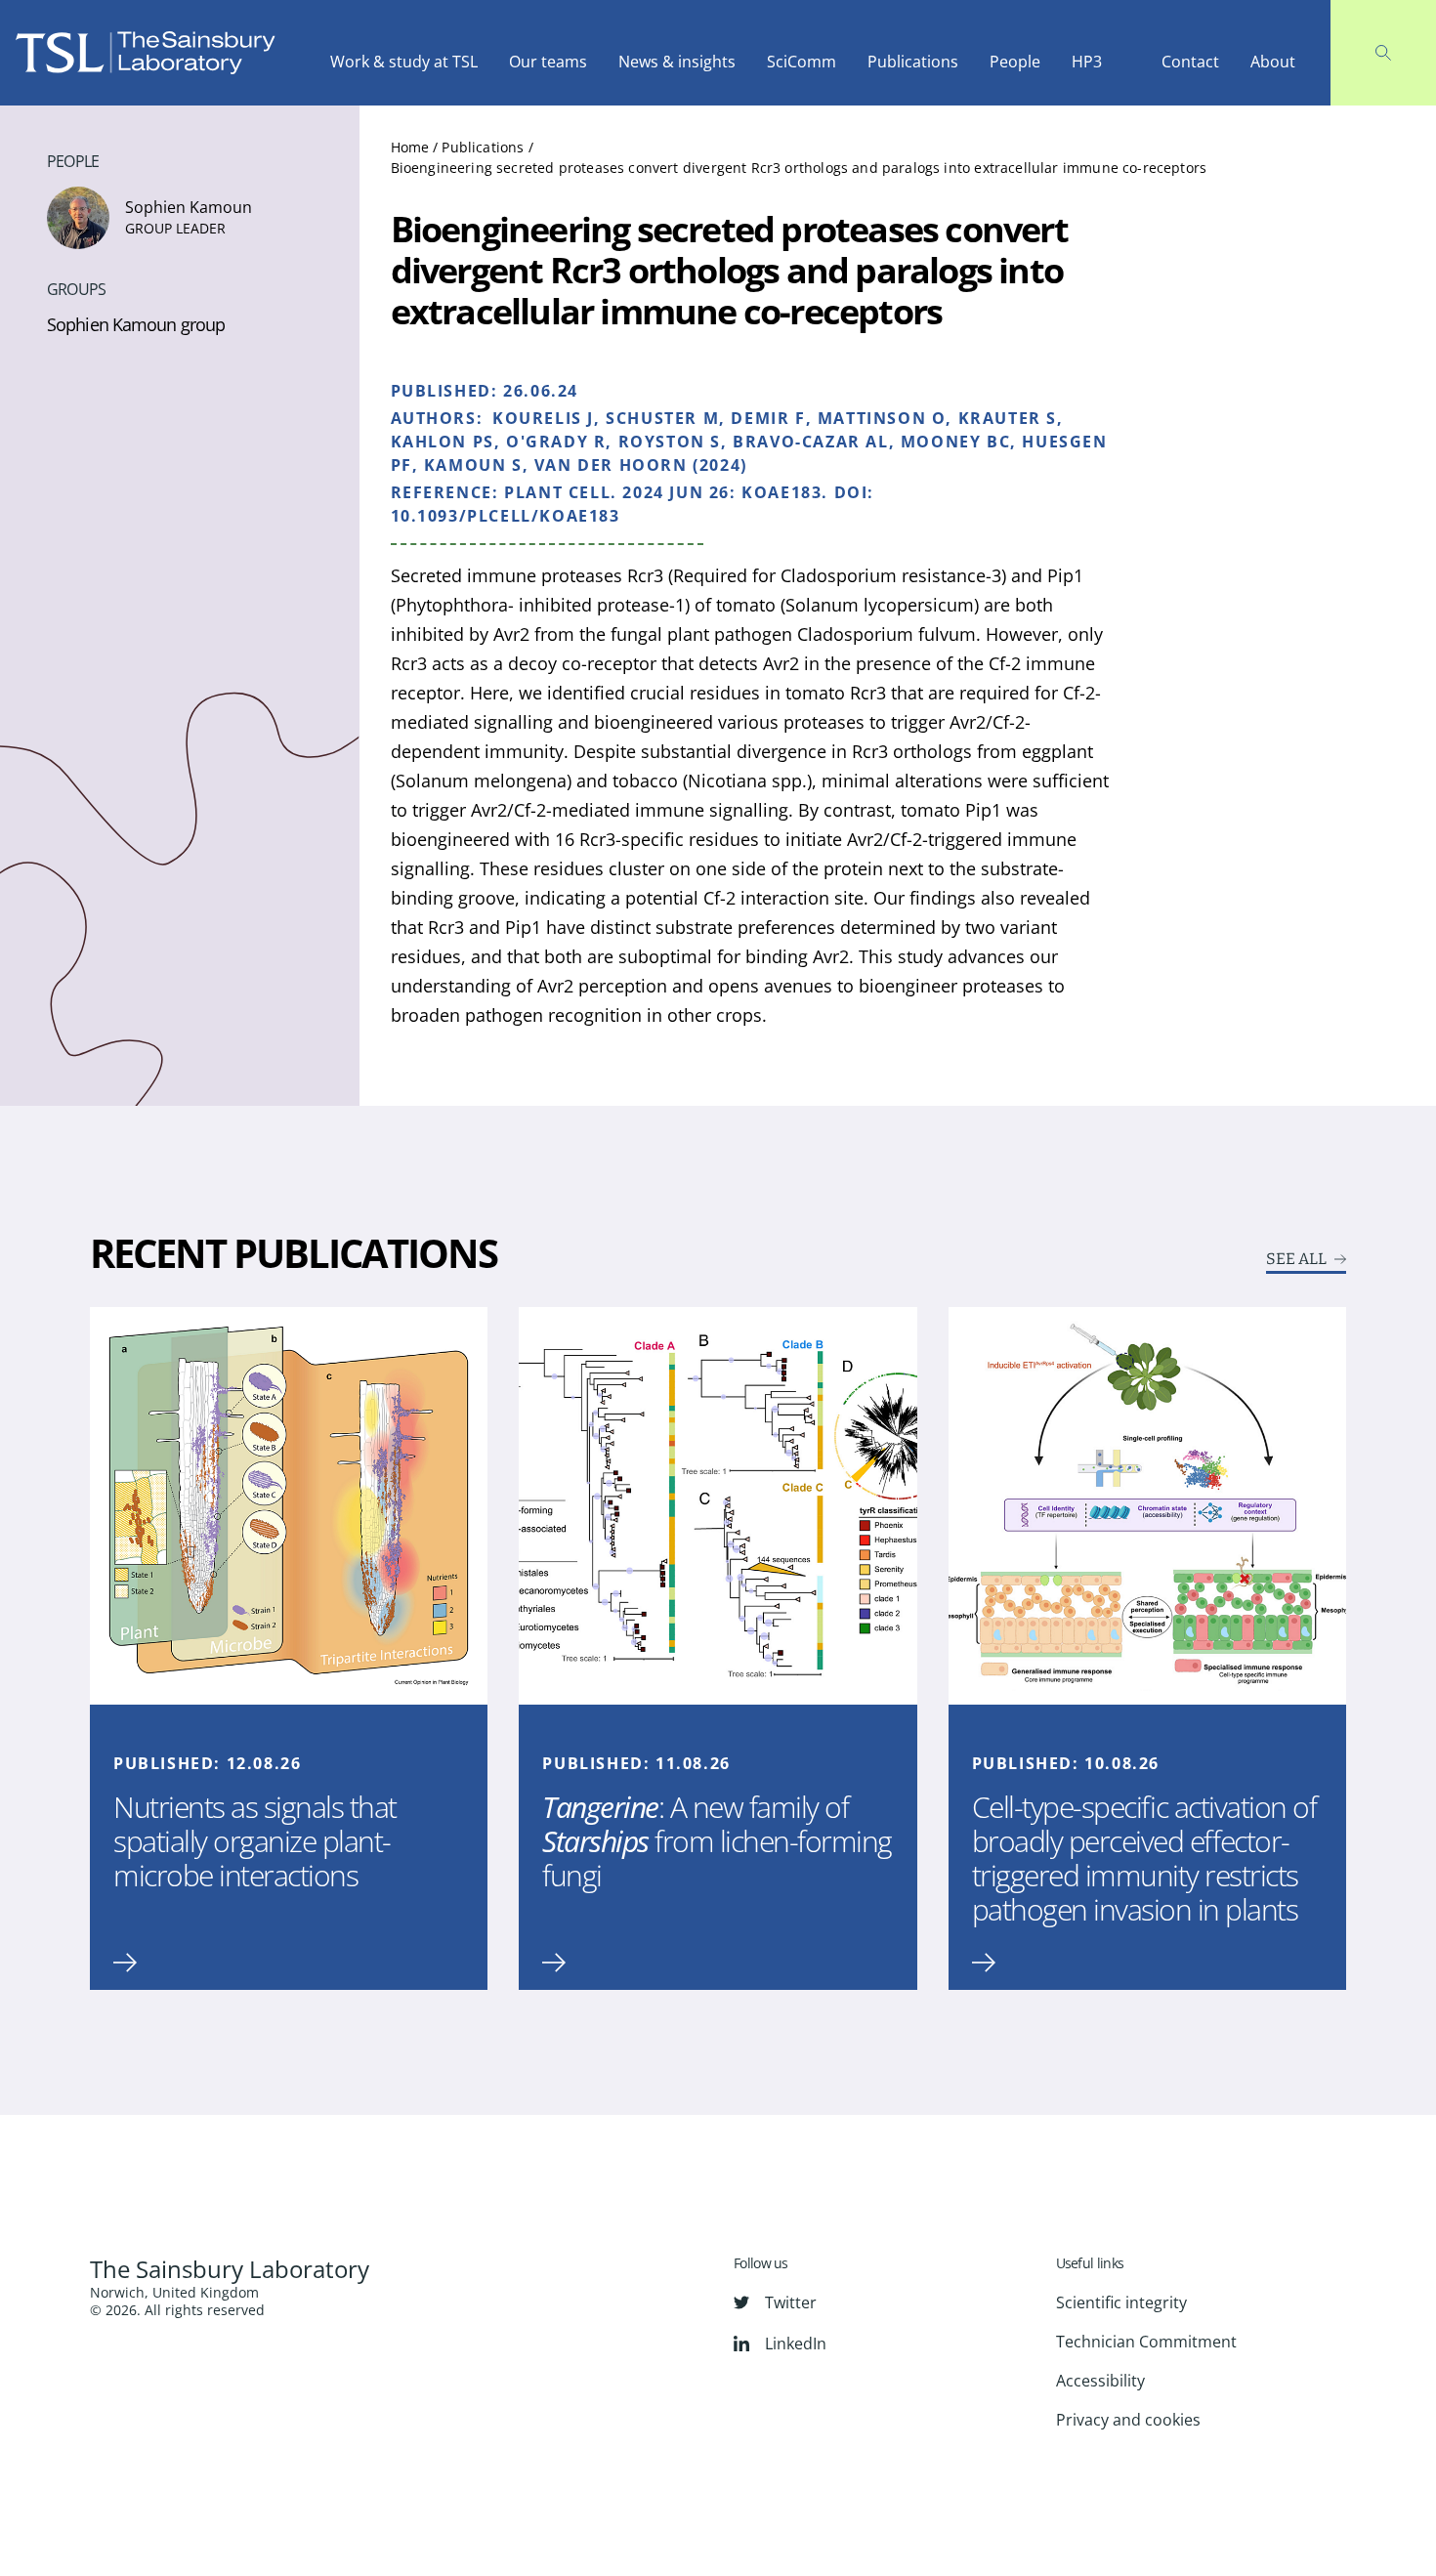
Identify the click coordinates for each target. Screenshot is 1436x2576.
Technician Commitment (1146, 2342)
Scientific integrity (1121, 2302)
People (1015, 62)
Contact (1190, 62)
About (1273, 62)
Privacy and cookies (1128, 2420)
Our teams (548, 62)
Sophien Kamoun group (136, 324)
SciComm (802, 62)
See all (1296, 1259)
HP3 (1087, 62)
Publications (913, 62)
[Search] (1383, 53)
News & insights (677, 62)
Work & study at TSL (404, 62)
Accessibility (1100, 2381)
